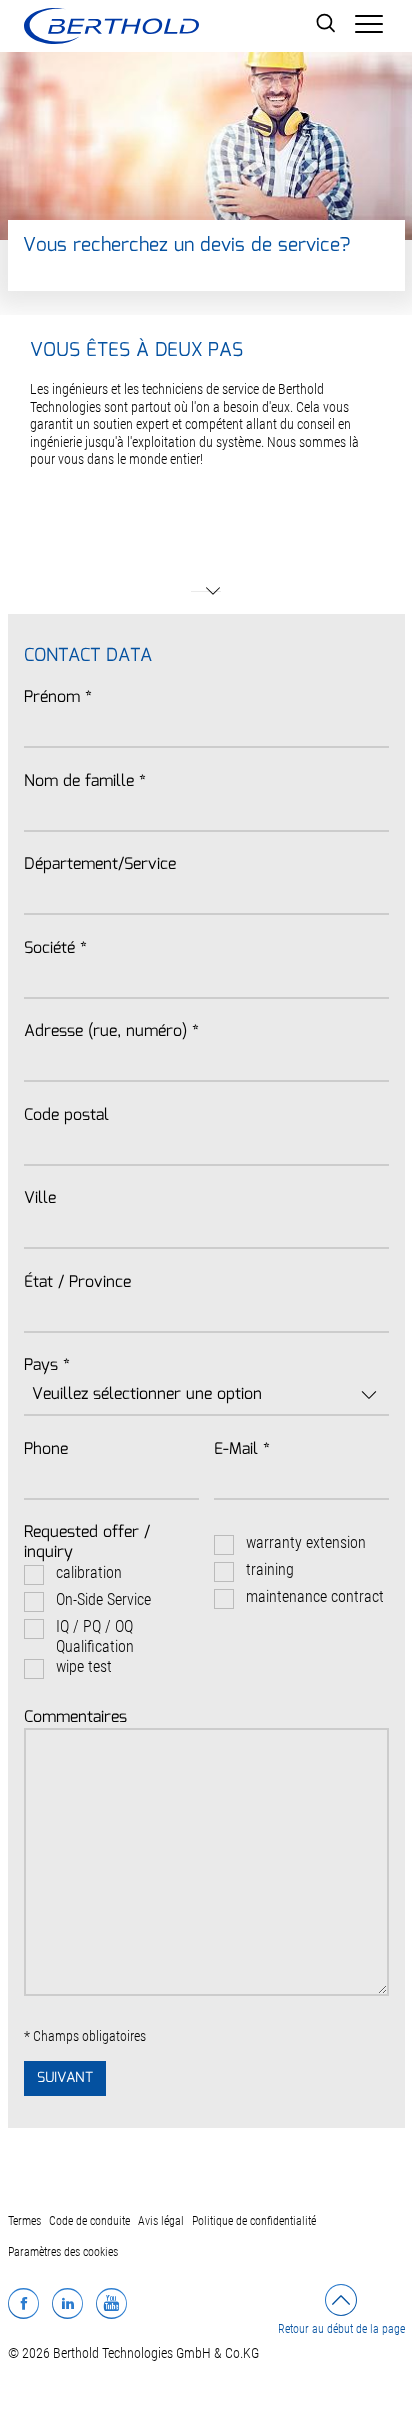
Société (55, 949)
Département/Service (100, 865)
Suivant (65, 2078)
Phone (46, 1450)
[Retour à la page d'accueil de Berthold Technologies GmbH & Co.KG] (111, 26)
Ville (40, 1199)
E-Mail (242, 1450)
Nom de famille (85, 782)
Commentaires (75, 1718)
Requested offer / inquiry (87, 1543)
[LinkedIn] (67, 2303)
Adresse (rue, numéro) (111, 1032)
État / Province (77, 1283)
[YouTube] (111, 2303)
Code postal (66, 1116)
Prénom (58, 698)
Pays (47, 1366)
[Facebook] (23, 2303)
